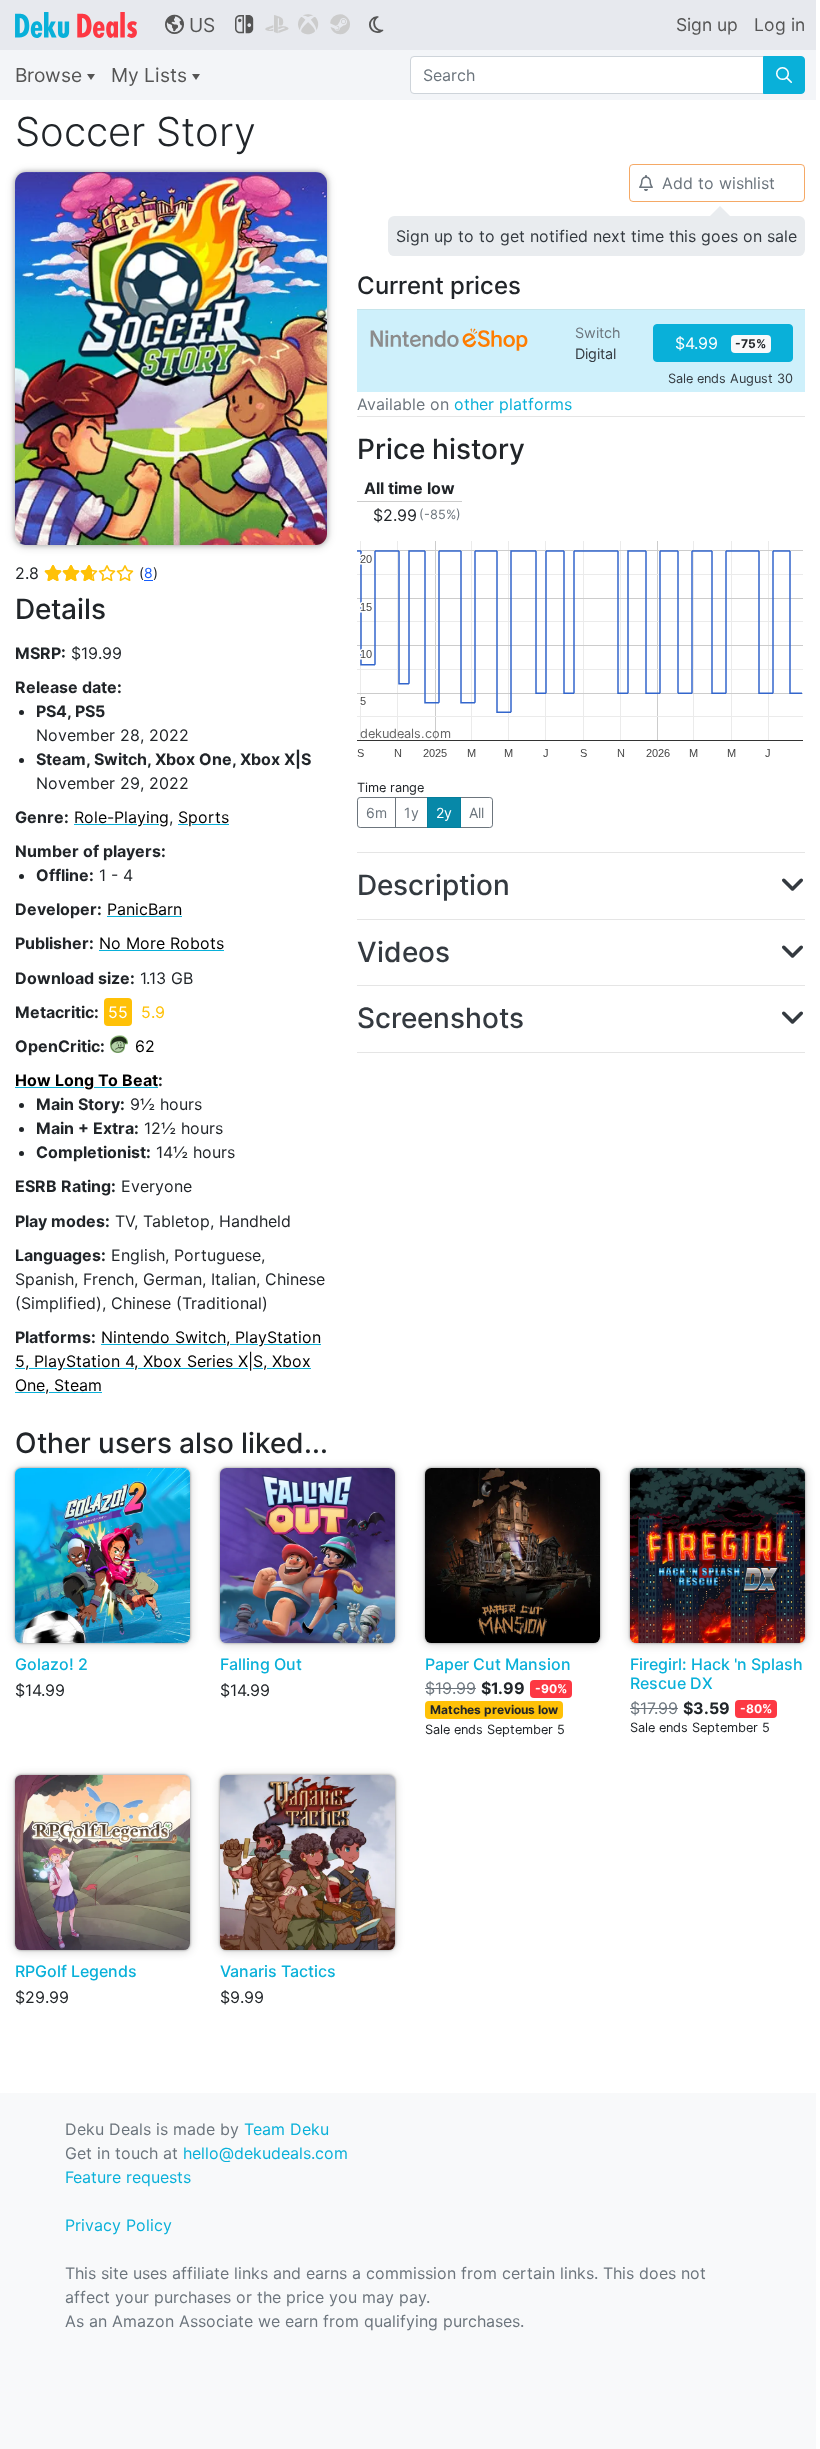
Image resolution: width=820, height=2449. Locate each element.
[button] (581, 886)
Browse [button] (51, 75)
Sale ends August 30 (730, 378)
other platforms (513, 404)
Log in (779, 24)
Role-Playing (121, 817)
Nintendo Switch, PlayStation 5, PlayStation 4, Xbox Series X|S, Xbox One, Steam (168, 1361)
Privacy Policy (118, 2225)
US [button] (190, 25)
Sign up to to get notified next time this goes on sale (596, 236)
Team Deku (286, 2129)
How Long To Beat (86, 1080)
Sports (203, 817)
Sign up (707, 24)
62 (145, 1046)
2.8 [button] (86, 573)
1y (411, 812)
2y (444, 812)
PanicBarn (144, 909)
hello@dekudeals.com (265, 2153)
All (476, 812)
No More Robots (161, 943)
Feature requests (128, 2177)
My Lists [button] (151, 75)
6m (376, 812)
